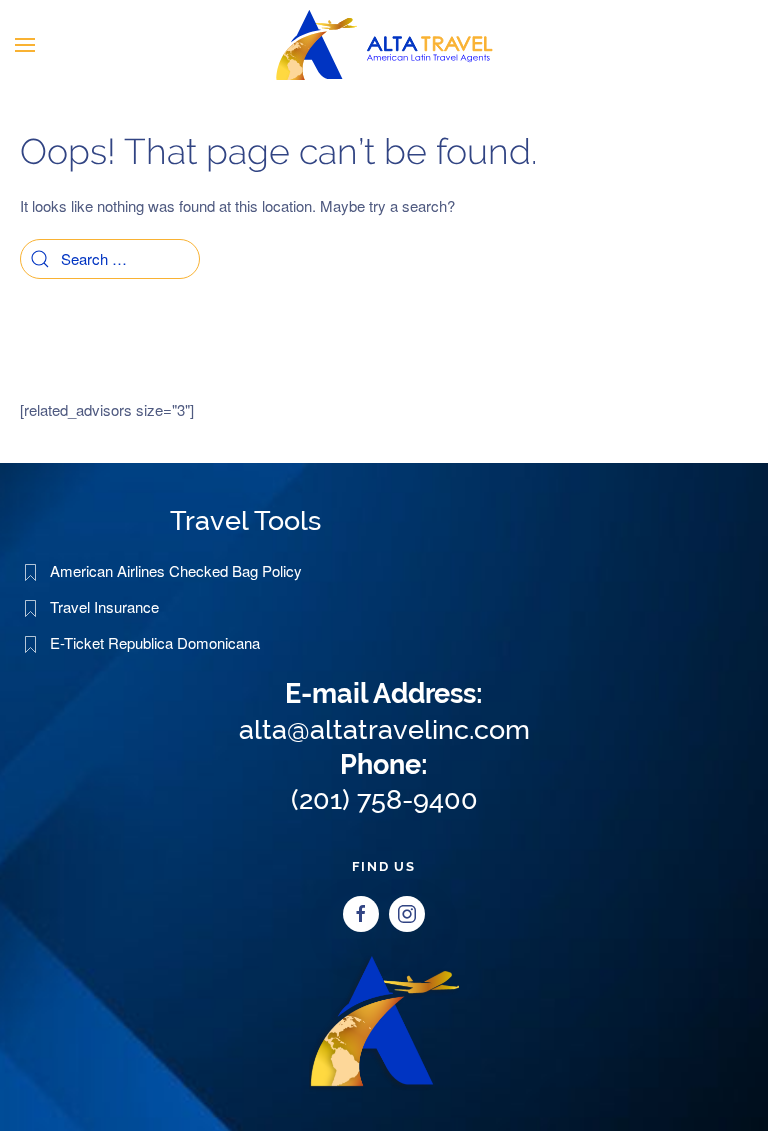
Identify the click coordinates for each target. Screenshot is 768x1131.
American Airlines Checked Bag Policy (176, 570)
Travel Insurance (104, 606)
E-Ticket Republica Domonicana (155, 642)
